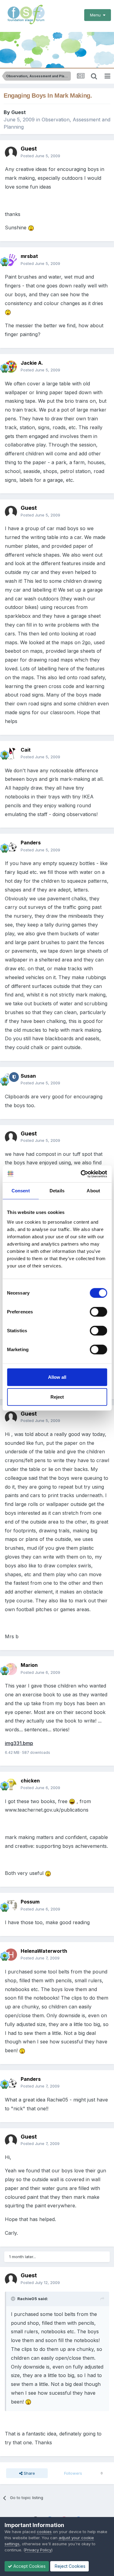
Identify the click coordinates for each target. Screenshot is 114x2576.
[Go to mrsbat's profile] (11, 260)
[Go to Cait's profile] (11, 753)
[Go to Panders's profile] (11, 846)
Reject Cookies (69, 2566)
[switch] (98, 1312)
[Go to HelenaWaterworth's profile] (11, 1955)
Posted (40, 156)
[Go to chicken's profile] (11, 1784)
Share (29, 2473)
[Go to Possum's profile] (11, 1906)
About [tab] (93, 1191)
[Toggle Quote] (14, 2299)
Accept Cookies (29, 2566)
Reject (57, 1397)
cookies (44, 2532)
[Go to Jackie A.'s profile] (11, 367)
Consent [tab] (21, 1191)
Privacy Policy (38, 2550)
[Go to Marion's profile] (11, 1669)
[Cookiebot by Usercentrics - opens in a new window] (81, 1174)
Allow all (57, 1377)
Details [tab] (57, 1191)
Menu (97, 15)
